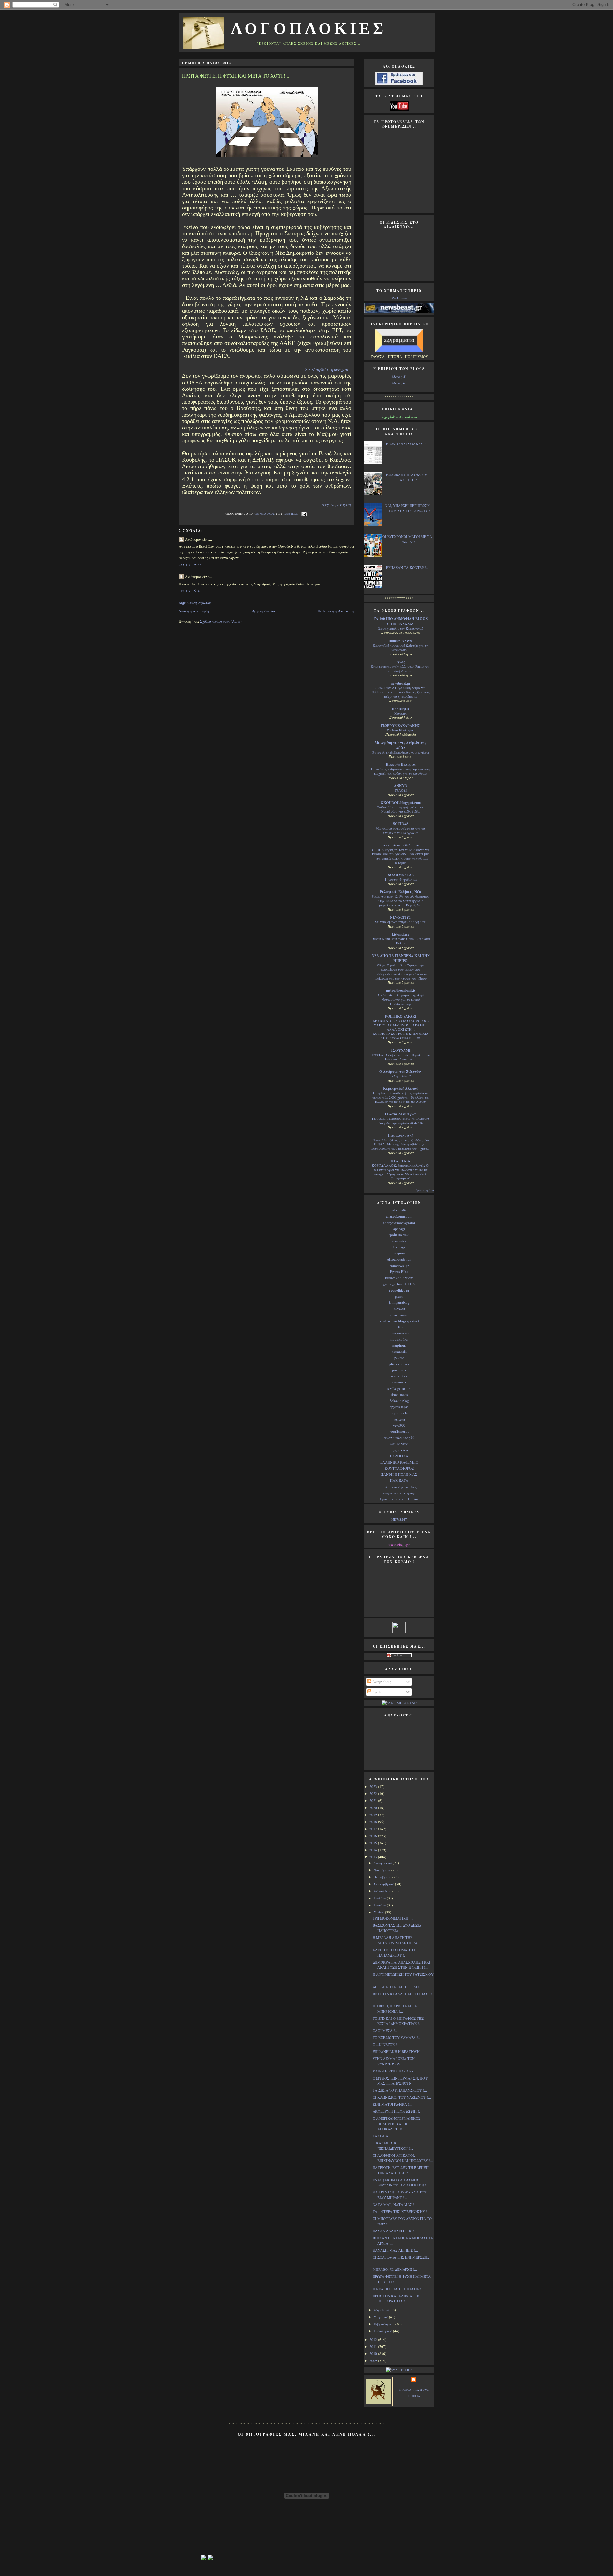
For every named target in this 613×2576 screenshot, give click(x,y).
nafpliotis (399, 1345)
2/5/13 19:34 (190, 565)
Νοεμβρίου (382, 1870)
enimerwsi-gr (399, 1265)
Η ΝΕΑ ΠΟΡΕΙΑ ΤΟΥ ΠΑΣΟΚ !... (398, 2289)
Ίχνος (401, 662)
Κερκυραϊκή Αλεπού (401, 1088)
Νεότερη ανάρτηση (194, 611)
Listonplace (401, 934)
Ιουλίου (380, 1898)
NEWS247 (399, 1519)
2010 (374, 2354)
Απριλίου (382, 2310)
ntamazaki (399, 1351)
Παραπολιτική (401, 1135)
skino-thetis (399, 1394)
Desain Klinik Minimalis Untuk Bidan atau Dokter (401, 941)
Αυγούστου (383, 1891)
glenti (399, 1296)
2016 (374, 1836)
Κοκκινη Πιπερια (401, 764)
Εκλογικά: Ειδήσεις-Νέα (401, 892)
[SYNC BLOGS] (399, 2370)
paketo (399, 1357)
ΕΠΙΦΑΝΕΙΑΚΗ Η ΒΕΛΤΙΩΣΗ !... (399, 2052)
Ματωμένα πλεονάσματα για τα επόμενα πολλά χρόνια (401, 830)
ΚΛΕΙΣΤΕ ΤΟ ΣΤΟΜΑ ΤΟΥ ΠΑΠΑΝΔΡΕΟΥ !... (394, 1952)
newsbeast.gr (401, 683)
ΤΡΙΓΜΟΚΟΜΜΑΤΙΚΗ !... (393, 1918)
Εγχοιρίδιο (399, 1450)
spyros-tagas (399, 1407)
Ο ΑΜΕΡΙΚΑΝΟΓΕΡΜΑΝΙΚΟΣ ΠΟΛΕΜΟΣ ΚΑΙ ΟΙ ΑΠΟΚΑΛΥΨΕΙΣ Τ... (397, 2124)
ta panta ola (399, 1413)
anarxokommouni (399, 1216)
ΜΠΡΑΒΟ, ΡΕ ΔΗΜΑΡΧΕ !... (395, 2269)
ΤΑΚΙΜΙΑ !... (383, 2136)
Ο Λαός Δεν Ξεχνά (401, 1114)
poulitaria (399, 1370)
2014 (374, 1850)
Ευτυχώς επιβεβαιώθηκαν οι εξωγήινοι (401, 752)
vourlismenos (399, 1431)
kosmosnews (399, 1315)
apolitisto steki (399, 1235)
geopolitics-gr (399, 1290)
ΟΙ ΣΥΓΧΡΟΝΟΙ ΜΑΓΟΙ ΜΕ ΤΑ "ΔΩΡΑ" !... (407, 539)
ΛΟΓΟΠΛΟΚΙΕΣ (309, 29)
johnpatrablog (399, 1302)
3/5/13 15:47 (190, 591)
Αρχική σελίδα (264, 611)
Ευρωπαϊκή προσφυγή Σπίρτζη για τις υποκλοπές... (401, 648)
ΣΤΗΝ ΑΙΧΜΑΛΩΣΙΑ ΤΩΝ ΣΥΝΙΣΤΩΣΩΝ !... (394, 2061)
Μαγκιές (401, 713)
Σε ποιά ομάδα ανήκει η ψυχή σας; (401, 922)
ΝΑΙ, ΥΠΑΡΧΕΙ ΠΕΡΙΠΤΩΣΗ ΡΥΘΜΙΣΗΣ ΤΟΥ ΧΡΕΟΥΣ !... (409, 508)
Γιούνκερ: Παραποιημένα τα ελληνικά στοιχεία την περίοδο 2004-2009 (401, 1121)
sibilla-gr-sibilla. (399, 1388)
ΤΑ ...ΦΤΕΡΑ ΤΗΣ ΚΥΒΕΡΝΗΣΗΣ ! (400, 2212)
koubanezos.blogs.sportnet (399, 1321)
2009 (374, 2361)
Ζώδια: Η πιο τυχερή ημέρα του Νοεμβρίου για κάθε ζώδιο (401, 809)
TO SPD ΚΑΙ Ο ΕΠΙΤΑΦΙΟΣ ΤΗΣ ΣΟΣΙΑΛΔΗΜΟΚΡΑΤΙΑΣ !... (398, 2021)
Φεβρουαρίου (384, 2324)
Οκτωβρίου (383, 1877)
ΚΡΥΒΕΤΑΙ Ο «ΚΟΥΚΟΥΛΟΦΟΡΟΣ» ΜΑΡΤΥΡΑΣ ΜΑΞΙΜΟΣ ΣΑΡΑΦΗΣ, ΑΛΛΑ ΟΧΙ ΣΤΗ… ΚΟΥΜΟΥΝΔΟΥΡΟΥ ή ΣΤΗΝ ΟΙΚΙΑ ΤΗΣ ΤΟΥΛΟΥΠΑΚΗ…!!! (401, 1029)
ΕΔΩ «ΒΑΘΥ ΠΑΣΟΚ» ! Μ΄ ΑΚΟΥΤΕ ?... (407, 477)
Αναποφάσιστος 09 (399, 1438)
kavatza (399, 1308)
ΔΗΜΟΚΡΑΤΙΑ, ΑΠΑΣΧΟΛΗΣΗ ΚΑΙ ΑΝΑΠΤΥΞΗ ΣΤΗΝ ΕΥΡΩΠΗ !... (401, 1965)
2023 (374, 1787)
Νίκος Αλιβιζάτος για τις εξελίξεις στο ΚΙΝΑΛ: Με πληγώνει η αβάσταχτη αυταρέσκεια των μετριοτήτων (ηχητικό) (401, 1144)
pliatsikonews (399, 1364)
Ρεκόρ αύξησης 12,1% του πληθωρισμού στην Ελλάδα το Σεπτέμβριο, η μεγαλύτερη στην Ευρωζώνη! (401, 901)
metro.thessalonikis (401, 990)
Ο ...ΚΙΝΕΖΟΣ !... (386, 2045)
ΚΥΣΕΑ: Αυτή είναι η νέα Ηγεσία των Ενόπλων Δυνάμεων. (401, 1057)
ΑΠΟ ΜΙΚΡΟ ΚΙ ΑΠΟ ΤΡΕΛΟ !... (398, 1987)
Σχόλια (378, 1692)
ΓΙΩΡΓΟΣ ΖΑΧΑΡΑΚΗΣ (401, 726)
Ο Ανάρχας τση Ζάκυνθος (401, 1072)
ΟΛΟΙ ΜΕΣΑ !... (385, 2030)
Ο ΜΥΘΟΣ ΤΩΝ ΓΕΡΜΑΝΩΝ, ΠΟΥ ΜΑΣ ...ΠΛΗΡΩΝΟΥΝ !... (400, 2081)
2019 (374, 1815)
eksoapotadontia (399, 1259)
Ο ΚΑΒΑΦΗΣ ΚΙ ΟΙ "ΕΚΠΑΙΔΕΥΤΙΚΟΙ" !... (393, 2146)
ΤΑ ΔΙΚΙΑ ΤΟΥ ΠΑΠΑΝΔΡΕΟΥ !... (400, 2090)
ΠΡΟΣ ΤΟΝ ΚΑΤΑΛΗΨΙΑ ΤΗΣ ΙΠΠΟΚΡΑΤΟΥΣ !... (396, 2299)
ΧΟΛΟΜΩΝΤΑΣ (401, 875)
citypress (399, 1253)
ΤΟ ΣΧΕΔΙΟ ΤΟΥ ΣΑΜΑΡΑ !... (397, 2038)
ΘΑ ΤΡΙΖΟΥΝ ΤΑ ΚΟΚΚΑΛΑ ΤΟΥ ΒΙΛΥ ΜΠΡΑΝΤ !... (400, 2195)
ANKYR (401, 786)
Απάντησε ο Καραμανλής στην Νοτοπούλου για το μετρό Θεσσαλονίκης (401, 999)
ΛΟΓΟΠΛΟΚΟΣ (265, 514)
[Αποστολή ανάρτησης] (303, 514)
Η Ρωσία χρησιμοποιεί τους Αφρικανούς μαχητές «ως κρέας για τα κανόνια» (401, 771)
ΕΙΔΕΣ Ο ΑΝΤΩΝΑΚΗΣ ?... (407, 444)
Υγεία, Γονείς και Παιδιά (399, 1499)
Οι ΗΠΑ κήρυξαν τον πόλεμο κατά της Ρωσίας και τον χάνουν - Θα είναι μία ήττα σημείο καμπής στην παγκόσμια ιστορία (401, 856)
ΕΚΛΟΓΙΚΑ (399, 1456)
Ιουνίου (380, 1905)
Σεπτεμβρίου (384, 1884)
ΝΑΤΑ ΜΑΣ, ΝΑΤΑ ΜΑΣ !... (395, 2205)
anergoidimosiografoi (399, 1222)
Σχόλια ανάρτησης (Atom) (221, 621)
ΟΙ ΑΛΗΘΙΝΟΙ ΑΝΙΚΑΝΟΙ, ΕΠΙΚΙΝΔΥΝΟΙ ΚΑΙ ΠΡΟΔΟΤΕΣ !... (403, 2158)
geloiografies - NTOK (399, 1284)
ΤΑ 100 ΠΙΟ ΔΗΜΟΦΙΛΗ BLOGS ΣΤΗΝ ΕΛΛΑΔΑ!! (401, 621)
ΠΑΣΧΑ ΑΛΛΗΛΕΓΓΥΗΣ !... (395, 2231)
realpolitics (399, 1376)
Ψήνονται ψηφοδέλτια (401, 879)
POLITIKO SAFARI (401, 1016)
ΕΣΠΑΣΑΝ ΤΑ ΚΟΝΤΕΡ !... (407, 568)
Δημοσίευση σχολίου (195, 603)
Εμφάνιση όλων (425, 1190)
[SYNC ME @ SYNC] (399, 1703)
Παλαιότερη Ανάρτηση (336, 611)
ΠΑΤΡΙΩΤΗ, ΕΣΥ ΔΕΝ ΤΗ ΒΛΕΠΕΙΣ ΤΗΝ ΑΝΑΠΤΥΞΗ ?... (401, 2170)
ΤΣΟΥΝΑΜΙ (401, 1050)
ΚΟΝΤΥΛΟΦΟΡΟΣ (399, 1468)
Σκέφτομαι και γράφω (399, 1493)
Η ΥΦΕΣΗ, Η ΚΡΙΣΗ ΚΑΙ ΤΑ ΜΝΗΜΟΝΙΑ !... (395, 2009)
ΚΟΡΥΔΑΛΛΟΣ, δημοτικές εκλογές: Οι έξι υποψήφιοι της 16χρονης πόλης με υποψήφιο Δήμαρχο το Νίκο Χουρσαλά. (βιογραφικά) (401, 1172)
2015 (374, 1843)
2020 (374, 1808)
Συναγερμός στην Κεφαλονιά (401, 628)
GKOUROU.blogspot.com (401, 803)
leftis (399, 1327)
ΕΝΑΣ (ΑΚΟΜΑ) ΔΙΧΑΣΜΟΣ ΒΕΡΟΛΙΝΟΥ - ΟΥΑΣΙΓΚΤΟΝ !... (401, 2183)
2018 (374, 1822)
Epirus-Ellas (399, 1272)
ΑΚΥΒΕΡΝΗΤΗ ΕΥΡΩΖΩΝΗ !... (397, 2111)
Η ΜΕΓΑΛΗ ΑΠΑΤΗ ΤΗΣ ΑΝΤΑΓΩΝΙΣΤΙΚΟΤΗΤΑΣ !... (398, 1940)
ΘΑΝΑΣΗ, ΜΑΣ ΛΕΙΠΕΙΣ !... (395, 2250)
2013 (374, 1857)
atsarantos (399, 1241)
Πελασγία (401, 709)
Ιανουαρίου (383, 2331)
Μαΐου (379, 1912)
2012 (374, 2340)
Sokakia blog (399, 1401)
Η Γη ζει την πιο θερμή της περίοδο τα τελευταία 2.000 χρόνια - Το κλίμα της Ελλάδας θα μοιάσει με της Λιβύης (401, 1097)
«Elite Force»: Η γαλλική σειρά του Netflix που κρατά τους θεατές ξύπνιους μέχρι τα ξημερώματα (401, 692)
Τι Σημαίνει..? (401, 1076)
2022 (374, 1794)
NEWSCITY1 (401, 917)
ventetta (399, 1419)
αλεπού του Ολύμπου (401, 845)
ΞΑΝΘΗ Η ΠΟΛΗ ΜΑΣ (399, 1474)
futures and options (399, 1278)
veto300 (399, 1425)
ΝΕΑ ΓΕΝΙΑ (401, 1161)
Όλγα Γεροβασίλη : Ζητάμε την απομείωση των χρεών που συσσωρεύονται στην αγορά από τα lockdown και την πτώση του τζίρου (401, 972)
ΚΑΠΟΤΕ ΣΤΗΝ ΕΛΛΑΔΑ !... (396, 2071)
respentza (399, 1382)
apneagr (399, 1228)
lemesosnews (399, 1333)
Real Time (399, 298)
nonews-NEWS (401, 641)
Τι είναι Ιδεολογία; (401, 730)
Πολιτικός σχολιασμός (399, 1487)
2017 (374, 1829)
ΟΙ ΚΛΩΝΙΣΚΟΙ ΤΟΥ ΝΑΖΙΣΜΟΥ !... (402, 2097)
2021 (374, 1801)
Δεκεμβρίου (383, 1863)
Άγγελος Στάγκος (337, 504)
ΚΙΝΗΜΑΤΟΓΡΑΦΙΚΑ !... (392, 2104)
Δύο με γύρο (399, 1444)
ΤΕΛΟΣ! (401, 790)
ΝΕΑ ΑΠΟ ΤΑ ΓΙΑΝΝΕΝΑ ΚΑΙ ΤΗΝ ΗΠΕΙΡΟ (401, 958)
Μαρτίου (381, 2317)
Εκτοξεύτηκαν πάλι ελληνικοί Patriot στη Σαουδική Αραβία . (401, 669)
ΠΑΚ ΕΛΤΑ (399, 1480)
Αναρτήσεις (381, 1682)
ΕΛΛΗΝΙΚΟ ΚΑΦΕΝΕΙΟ (399, 1462)
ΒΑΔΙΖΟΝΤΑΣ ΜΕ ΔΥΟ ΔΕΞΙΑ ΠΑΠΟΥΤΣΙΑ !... (397, 1928)
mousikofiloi (399, 1339)
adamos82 (399, 1210)
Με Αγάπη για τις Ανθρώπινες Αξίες (401, 745)
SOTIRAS (401, 824)
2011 (374, 2347)
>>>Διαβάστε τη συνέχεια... (328, 370)
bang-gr (399, 1247)
